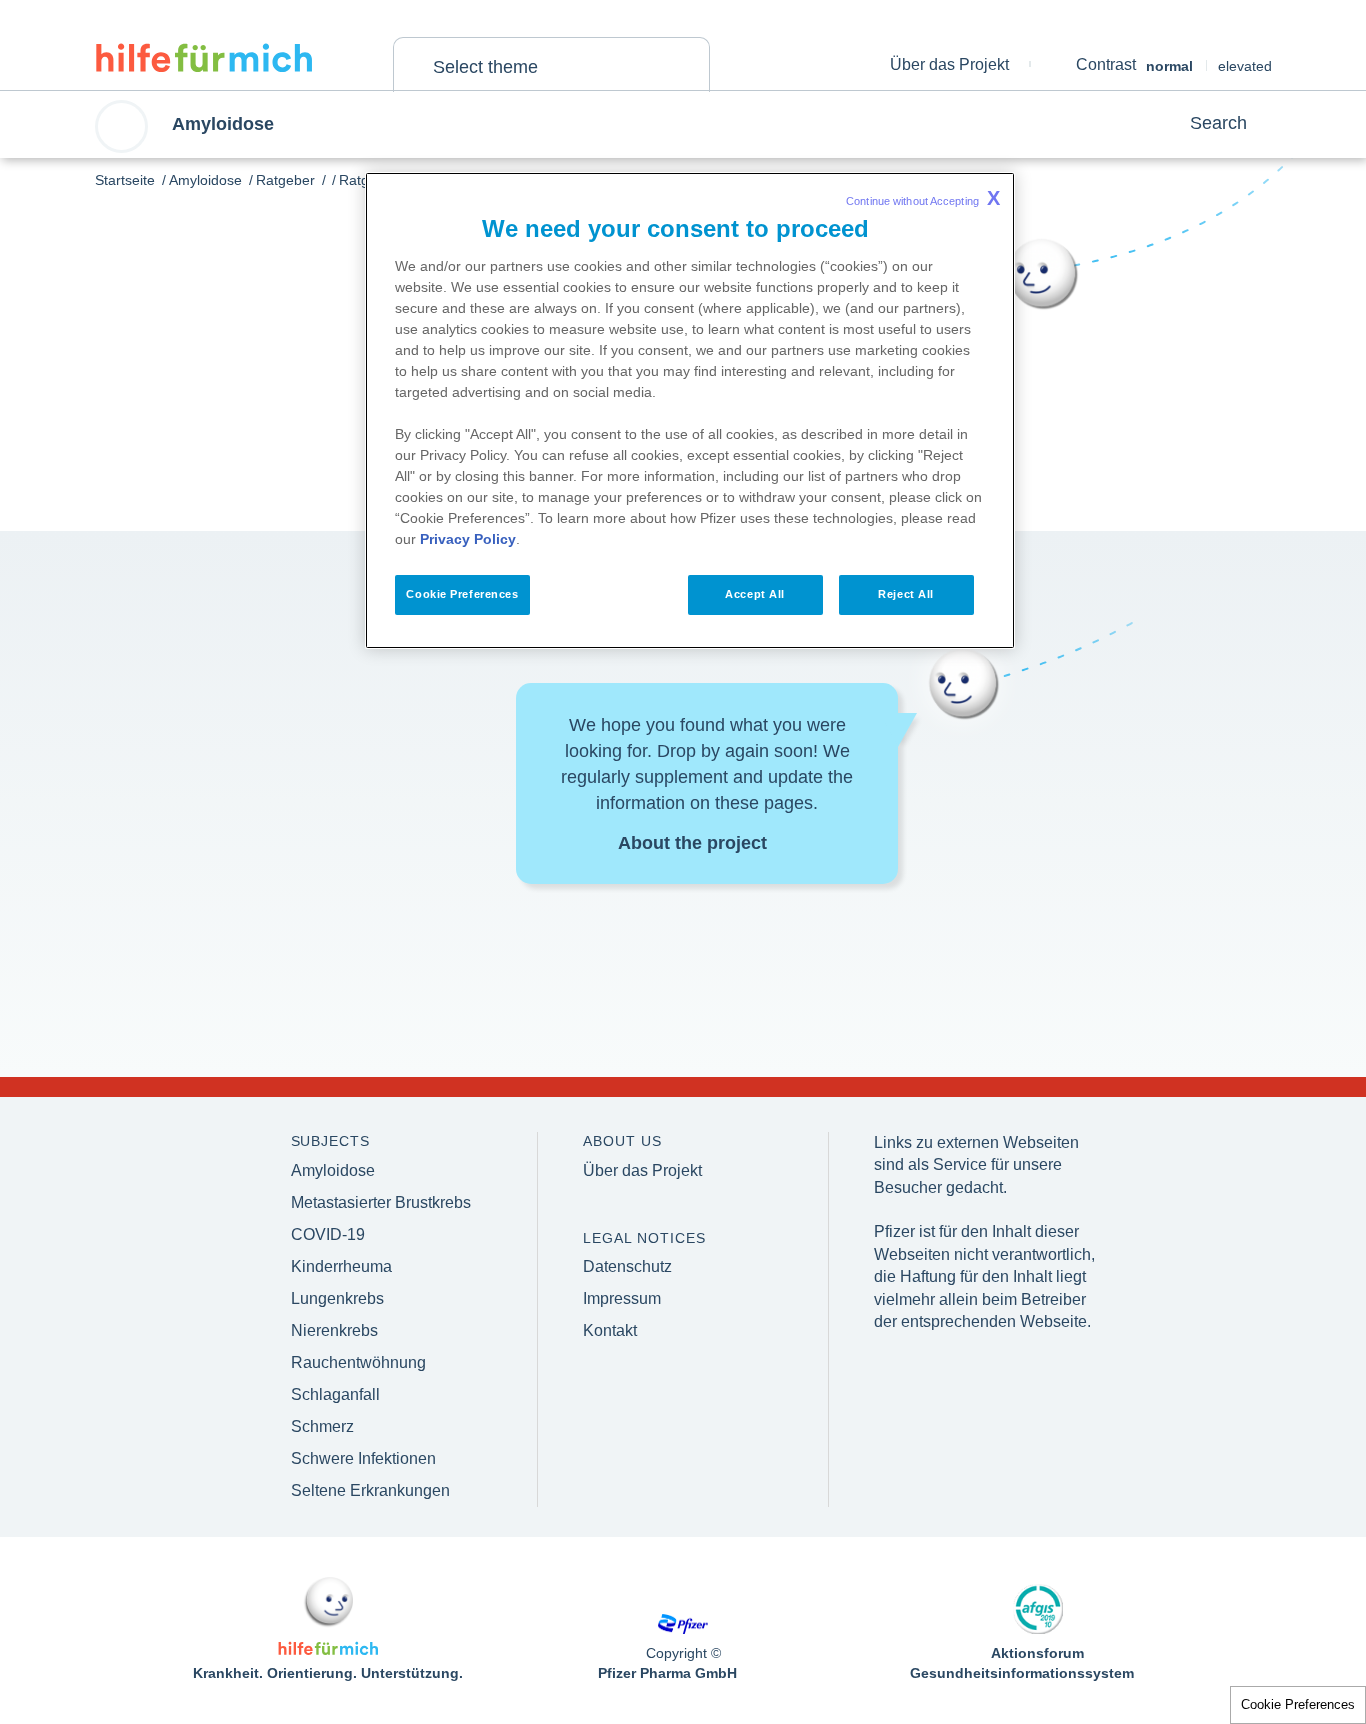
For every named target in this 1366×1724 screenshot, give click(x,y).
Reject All (906, 594)
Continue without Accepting (923, 198)
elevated (1245, 66)
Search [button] (1218, 123)
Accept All (755, 594)
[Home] (203, 57)
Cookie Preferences (1298, 1704)
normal (1169, 66)
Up (1278, 1612)
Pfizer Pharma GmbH (667, 1673)
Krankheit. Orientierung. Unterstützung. (328, 1673)
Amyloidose (205, 180)
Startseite (125, 180)
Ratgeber (285, 180)
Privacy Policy (468, 539)
